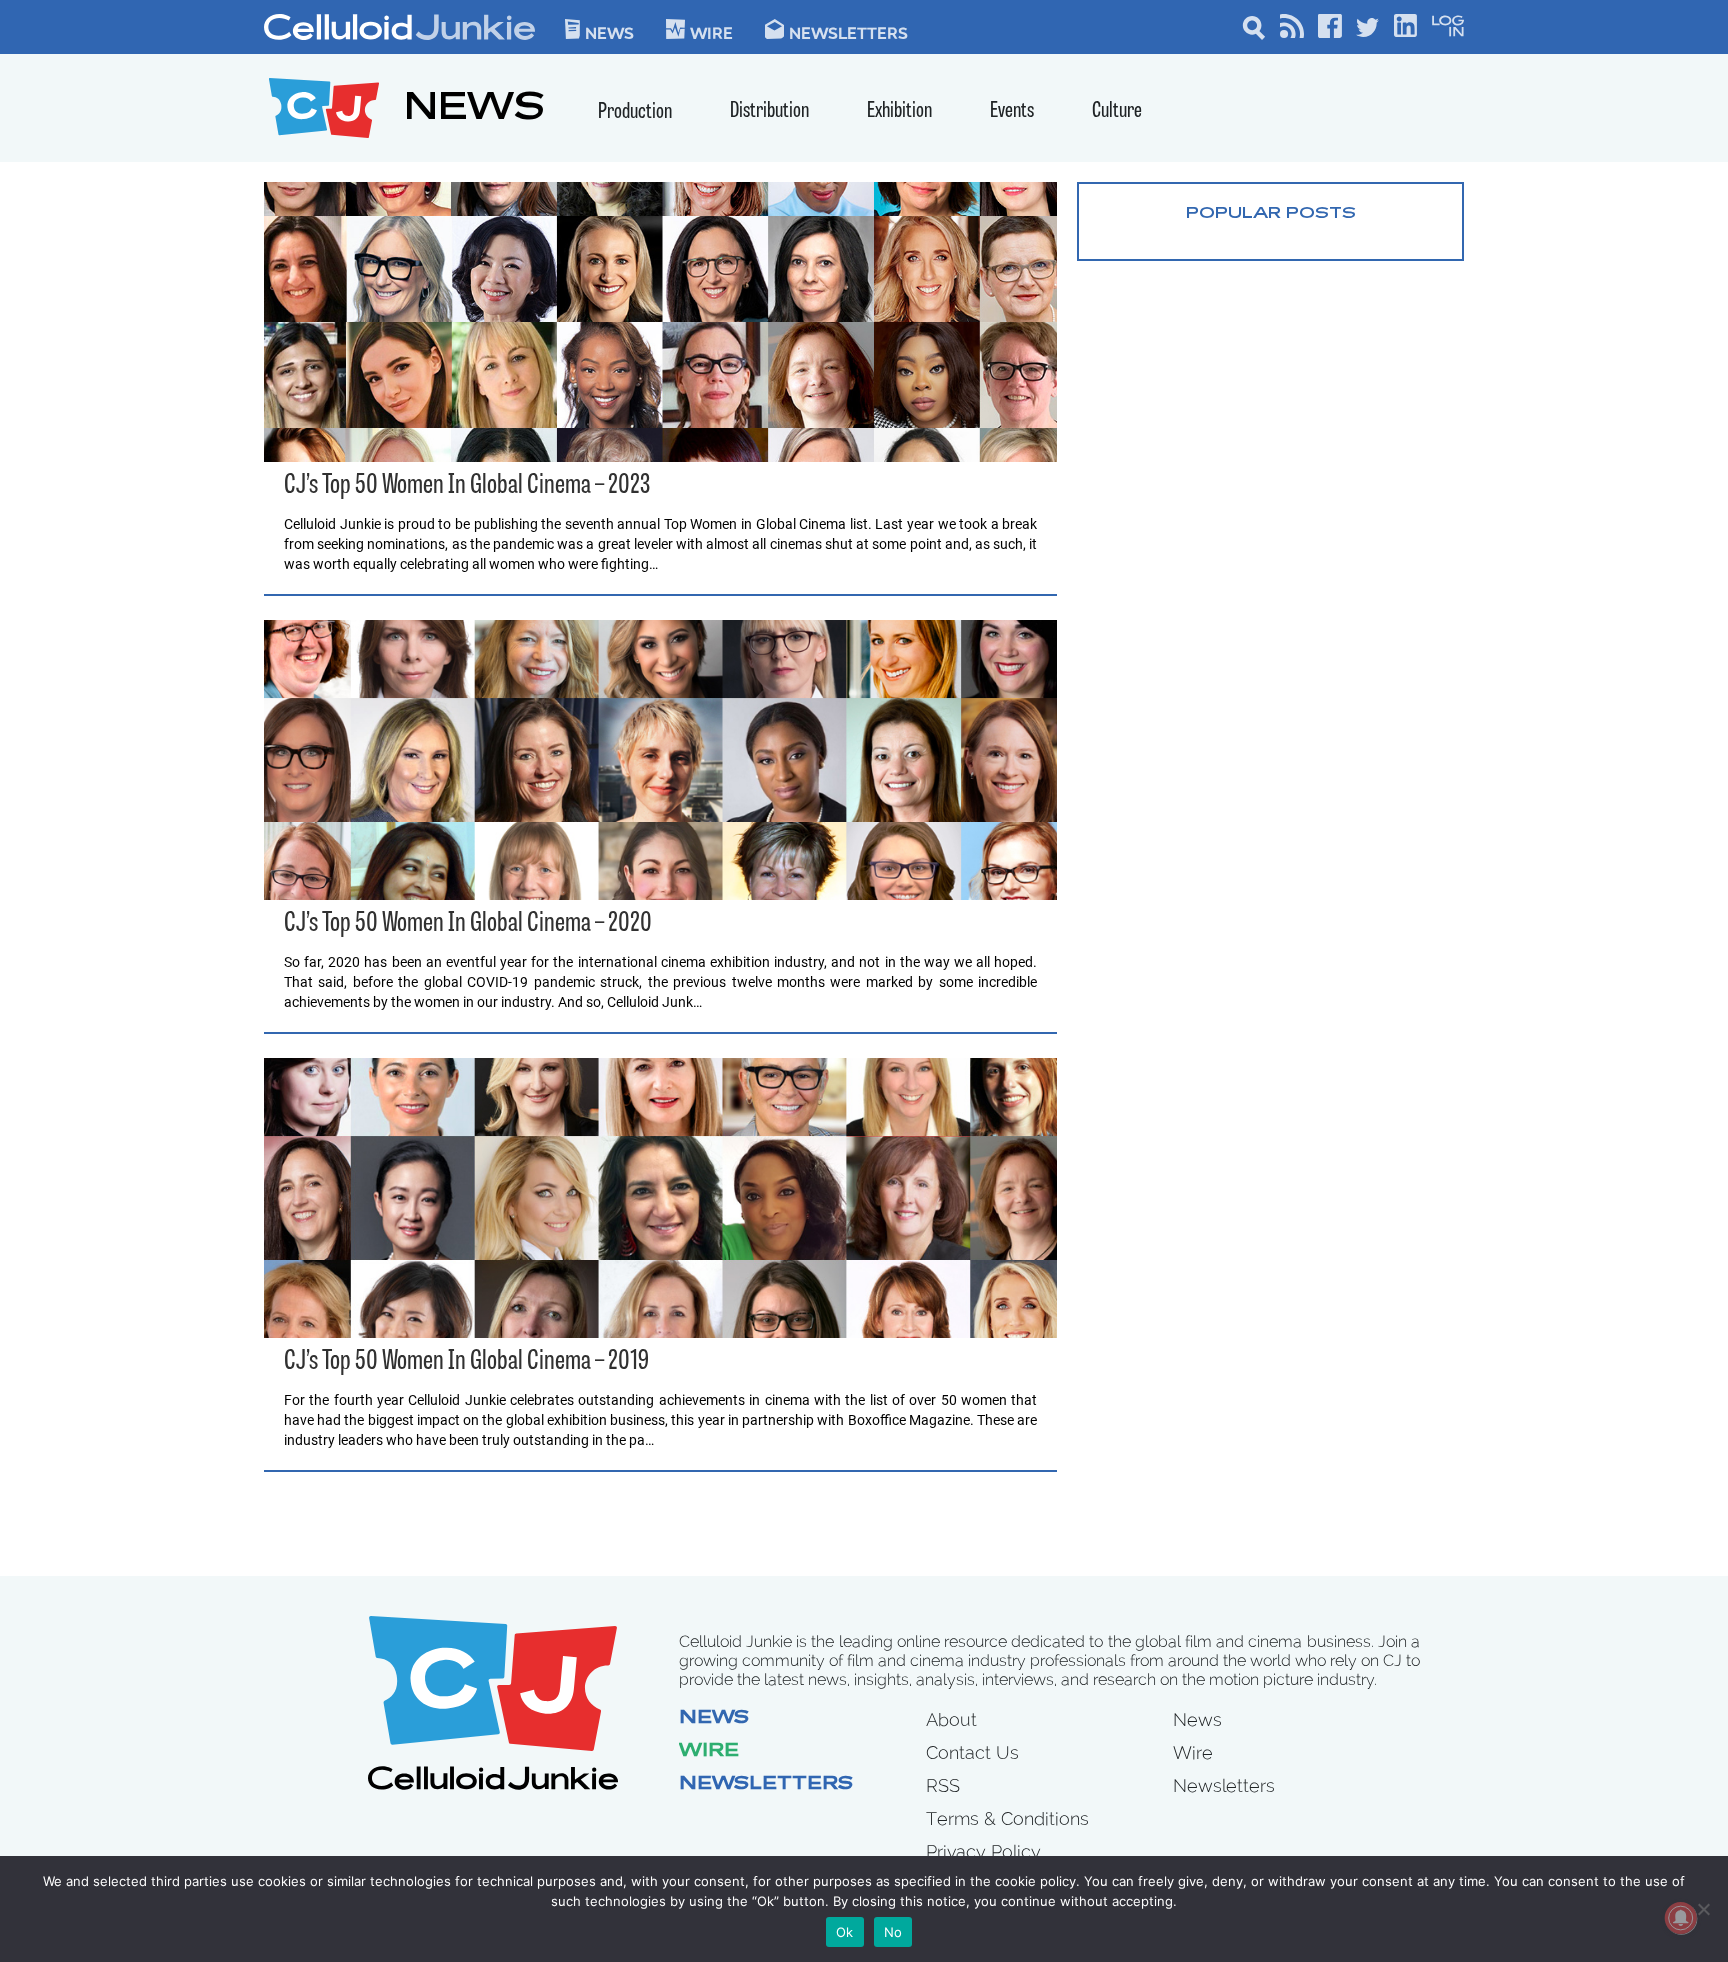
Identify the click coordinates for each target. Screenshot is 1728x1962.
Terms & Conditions (1007, 1818)
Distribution (769, 111)
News (609, 32)
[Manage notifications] (1681, 1918)
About (951, 1719)
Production (635, 112)
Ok (845, 1932)
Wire (709, 1752)
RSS (943, 1785)
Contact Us (972, 1752)
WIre (711, 32)
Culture (1117, 111)
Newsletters (848, 32)
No (893, 1932)
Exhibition (899, 111)
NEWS (474, 110)
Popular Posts (1271, 214)
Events (1012, 111)
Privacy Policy (983, 1851)
